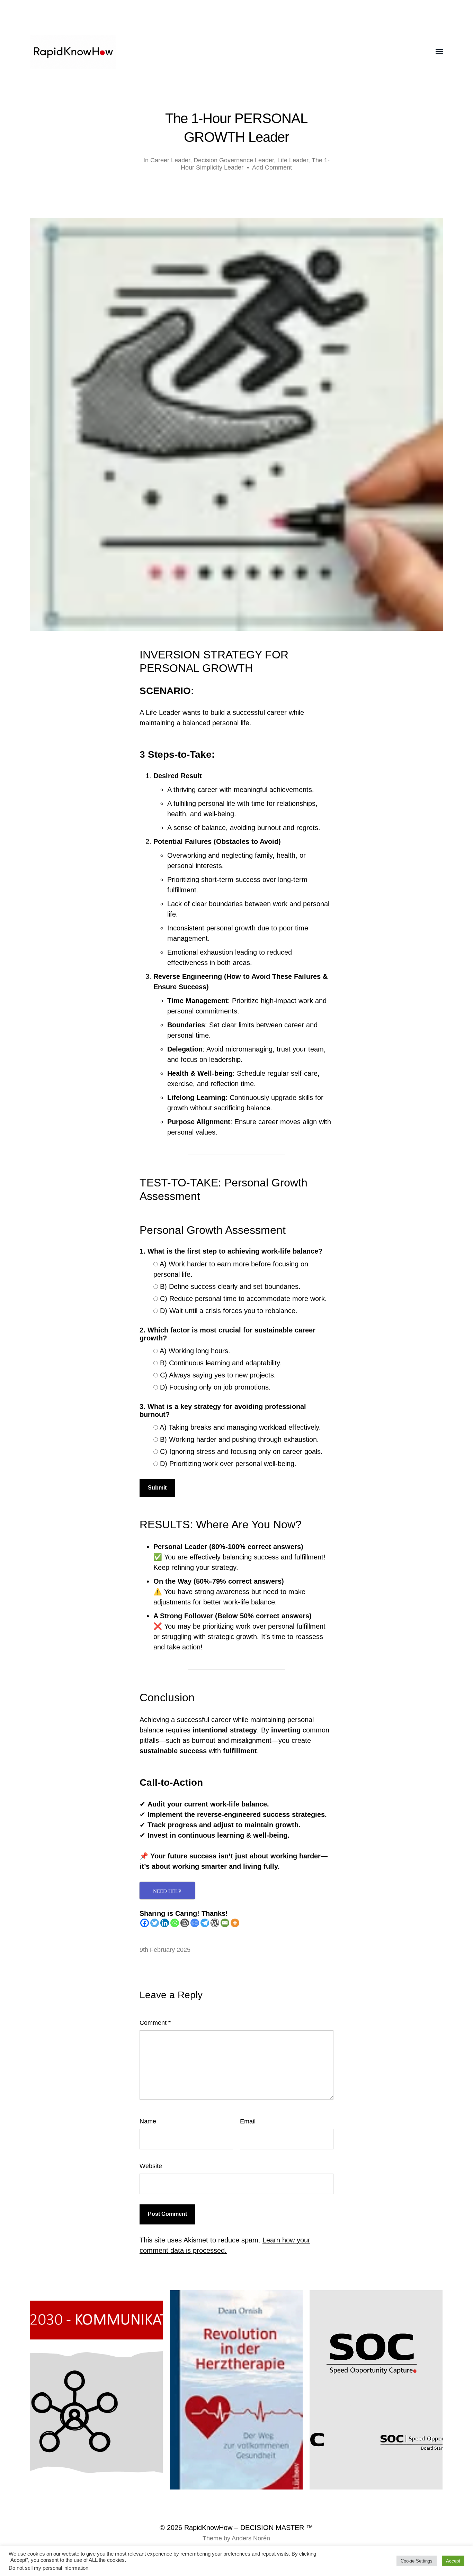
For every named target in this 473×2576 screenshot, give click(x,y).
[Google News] (195, 1923)
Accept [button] (453, 2561)
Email (248, 2121)
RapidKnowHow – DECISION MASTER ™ (249, 2528)
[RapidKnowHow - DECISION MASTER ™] (222, 52)
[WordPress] (215, 1923)
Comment (155, 2023)
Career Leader (170, 160)
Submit (157, 1488)
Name (148, 2121)
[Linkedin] (165, 1923)
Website (151, 2166)
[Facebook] (145, 1923)
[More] (235, 1923)
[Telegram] (205, 1923)
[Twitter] (155, 1923)
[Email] (225, 1923)
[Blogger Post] (185, 1923)
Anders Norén (251, 2538)
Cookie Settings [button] (417, 2561)
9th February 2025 (165, 1950)
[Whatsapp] (175, 1923)
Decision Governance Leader (234, 160)
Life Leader (293, 160)
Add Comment (272, 167)
